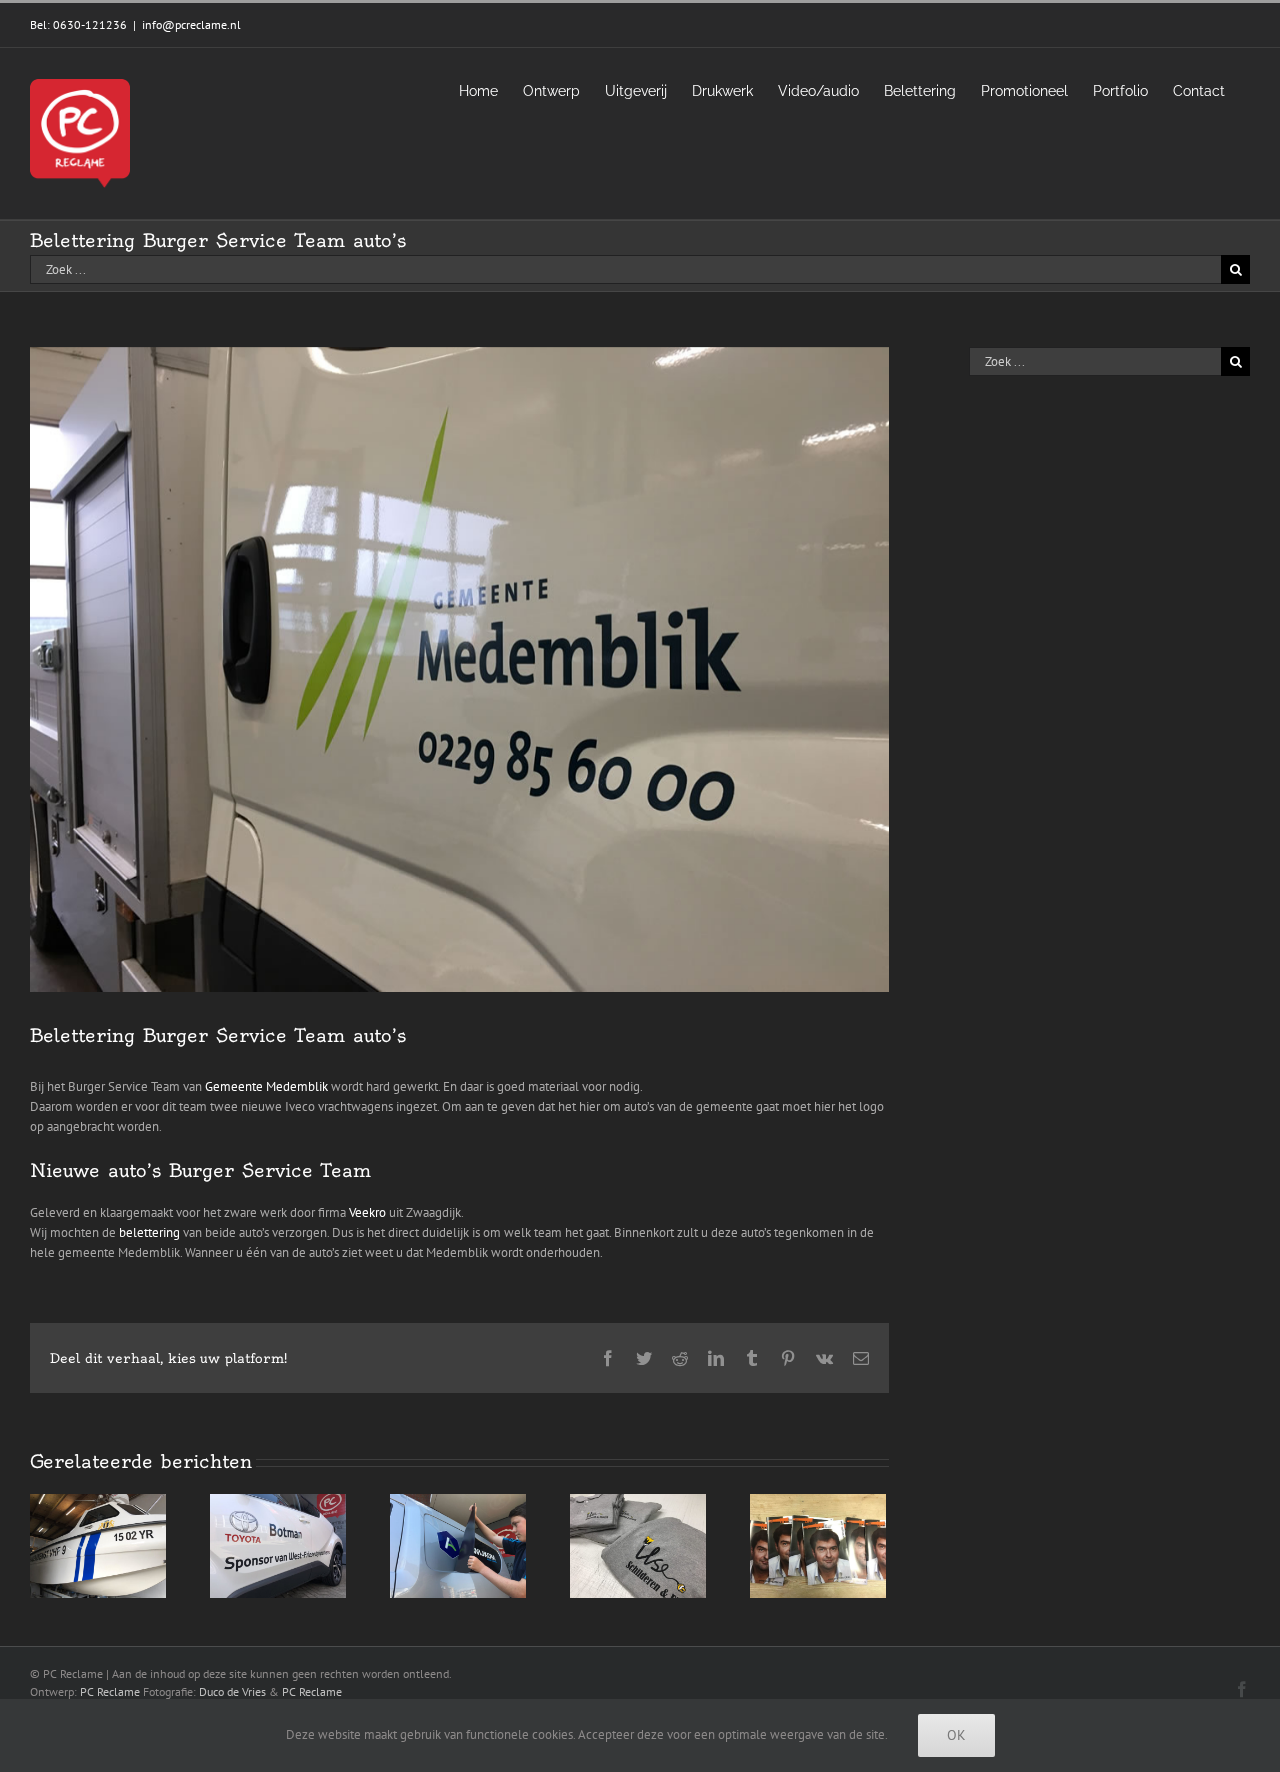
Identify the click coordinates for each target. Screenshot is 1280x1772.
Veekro (367, 1212)
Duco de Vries (232, 1691)
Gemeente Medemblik (266, 1086)
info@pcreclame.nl (191, 24)
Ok (956, 1735)
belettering (149, 1232)
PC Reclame (110, 1691)
